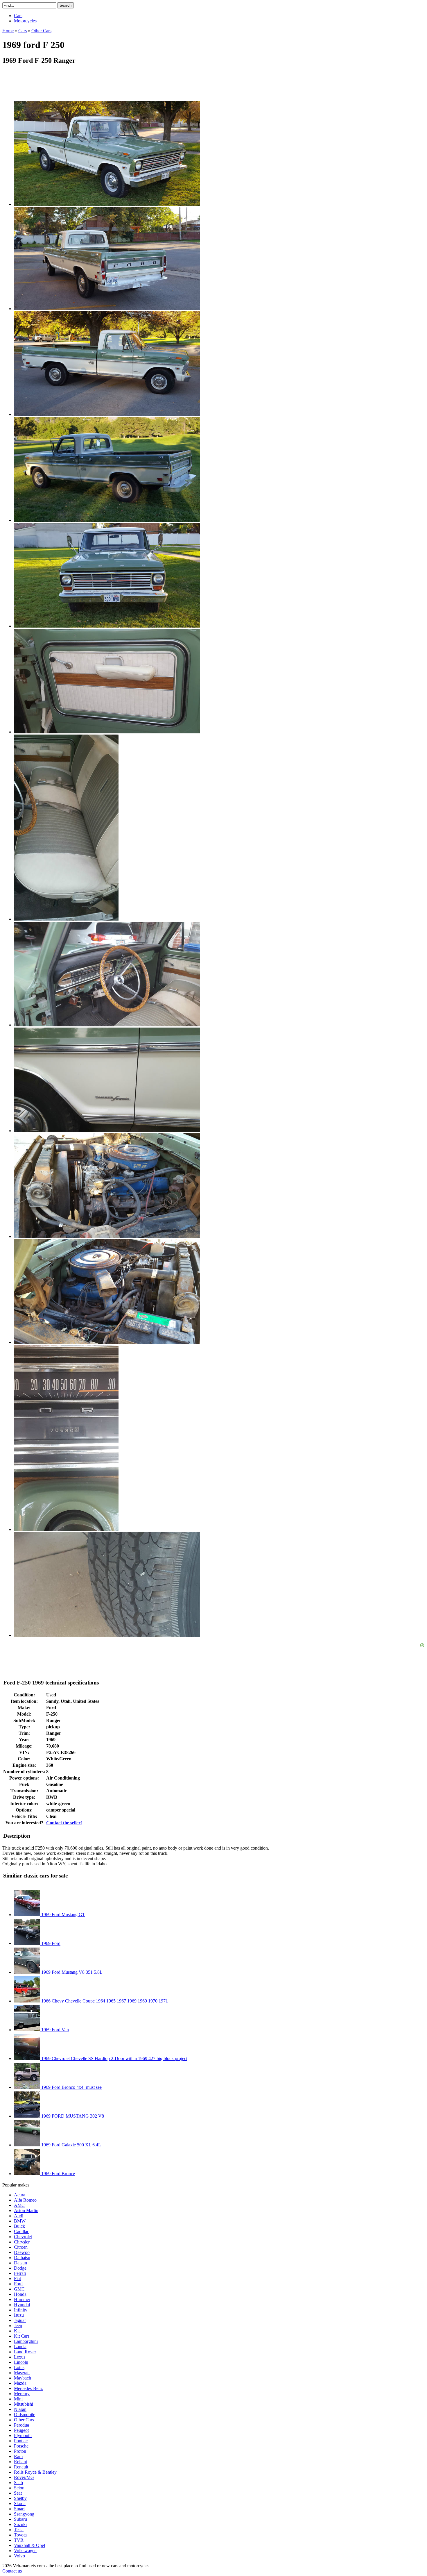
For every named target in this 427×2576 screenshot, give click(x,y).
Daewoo (22, 2252)
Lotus (19, 2367)
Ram (18, 2456)
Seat (18, 2493)
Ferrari (20, 2273)
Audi (19, 2216)
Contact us (12, 2571)
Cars (18, 16)
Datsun (20, 2263)
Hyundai (22, 2305)
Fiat (17, 2278)
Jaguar (20, 2320)
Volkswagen (25, 2551)
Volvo (19, 2556)
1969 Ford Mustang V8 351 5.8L (71, 1972)
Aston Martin (26, 2210)
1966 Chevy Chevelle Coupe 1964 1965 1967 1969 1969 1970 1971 (104, 2001)
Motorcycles (25, 21)
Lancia (20, 2347)
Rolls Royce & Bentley (35, 2472)
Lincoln (21, 2362)
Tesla (19, 2530)
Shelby (20, 2498)
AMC (19, 2205)
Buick (19, 2226)
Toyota (20, 2535)
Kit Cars (22, 2336)
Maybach (23, 2378)
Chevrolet (23, 2237)
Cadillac (21, 2231)
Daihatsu (22, 2258)
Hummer (22, 2299)
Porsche (21, 2446)
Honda (20, 2294)
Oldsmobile (25, 2415)
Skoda (20, 2503)
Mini (18, 2399)
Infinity (21, 2310)
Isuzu (19, 2315)
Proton (20, 2451)
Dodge (20, 2268)
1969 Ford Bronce (58, 2174)
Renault (21, 2467)
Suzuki (20, 2524)
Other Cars (24, 2420)
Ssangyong (24, 2514)
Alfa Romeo (25, 2200)
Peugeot (21, 2430)
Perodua (21, 2425)
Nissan (20, 2409)
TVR (19, 2540)
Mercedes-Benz (28, 2388)
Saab (18, 2483)
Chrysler (22, 2242)
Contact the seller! (64, 1823)
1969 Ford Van (54, 2030)
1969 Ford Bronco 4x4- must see (71, 2087)
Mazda (20, 2383)
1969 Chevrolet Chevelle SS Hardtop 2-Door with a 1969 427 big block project (114, 2058)
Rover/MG (24, 2477)
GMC (19, 2289)
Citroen (21, 2247)
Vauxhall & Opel (29, 2545)
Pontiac (21, 2441)
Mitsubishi (24, 2404)
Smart (19, 2509)
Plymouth (23, 2435)
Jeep (18, 2326)
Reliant (20, 2462)
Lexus (20, 2357)
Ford (18, 2284)
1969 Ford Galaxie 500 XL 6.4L (71, 2145)
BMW (20, 2221)
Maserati (22, 2373)
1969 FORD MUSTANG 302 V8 (72, 2116)
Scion (19, 2488)
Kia (17, 2331)
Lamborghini (26, 2341)
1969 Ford (50, 1943)
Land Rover (25, 2352)
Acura (20, 2195)
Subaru (20, 2519)
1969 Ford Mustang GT (63, 1915)
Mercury (22, 2394)
